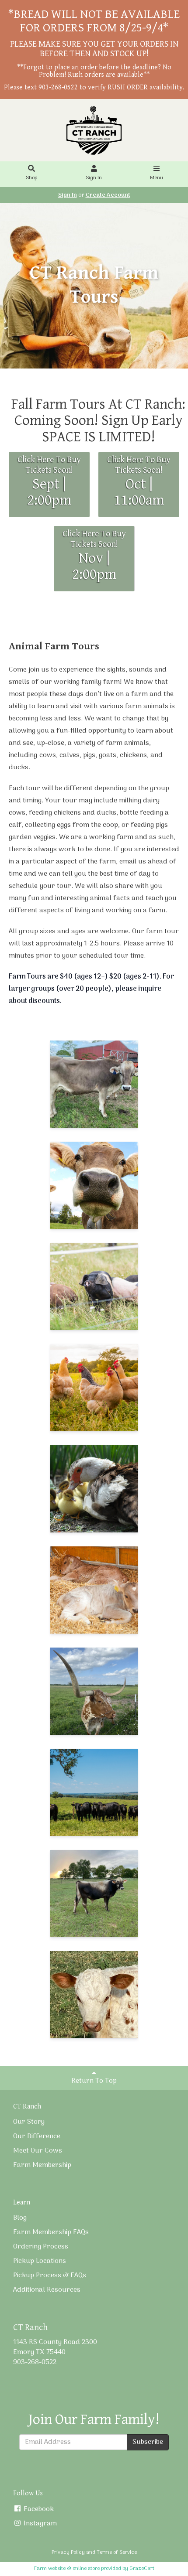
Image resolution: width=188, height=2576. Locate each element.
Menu (157, 178)
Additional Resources (47, 2290)
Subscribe (148, 2442)
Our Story (29, 2122)
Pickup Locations (40, 2261)
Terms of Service (117, 2552)
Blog (20, 2218)
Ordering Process (41, 2247)
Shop (31, 178)
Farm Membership (42, 2165)
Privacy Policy (68, 2552)
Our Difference (37, 2136)
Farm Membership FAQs (51, 2232)
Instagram (39, 2524)
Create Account (108, 195)
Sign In (94, 178)
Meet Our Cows (38, 2151)
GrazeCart (142, 2569)
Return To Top (94, 2081)
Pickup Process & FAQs (50, 2276)
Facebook (38, 2509)
